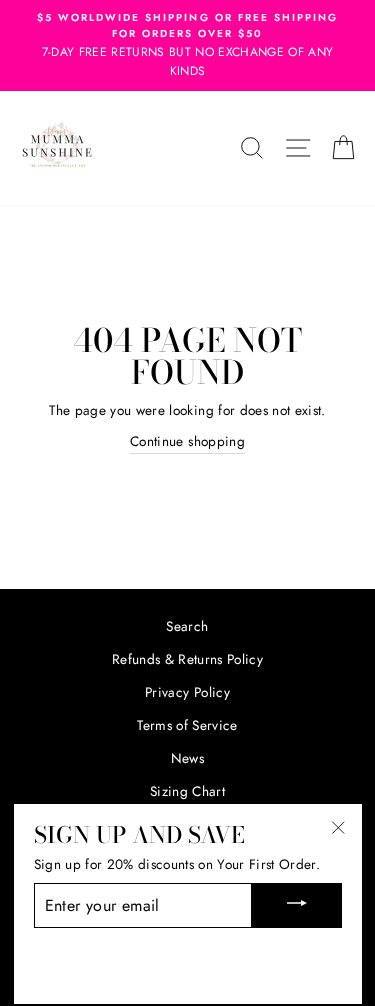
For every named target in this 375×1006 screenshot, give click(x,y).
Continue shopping (187, 441)
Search (187, 626)
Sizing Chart (187, 791)
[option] (187, 45)
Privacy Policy (187, 692)
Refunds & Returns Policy (187, 659)
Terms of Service (187, 725)
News (187, 758)
